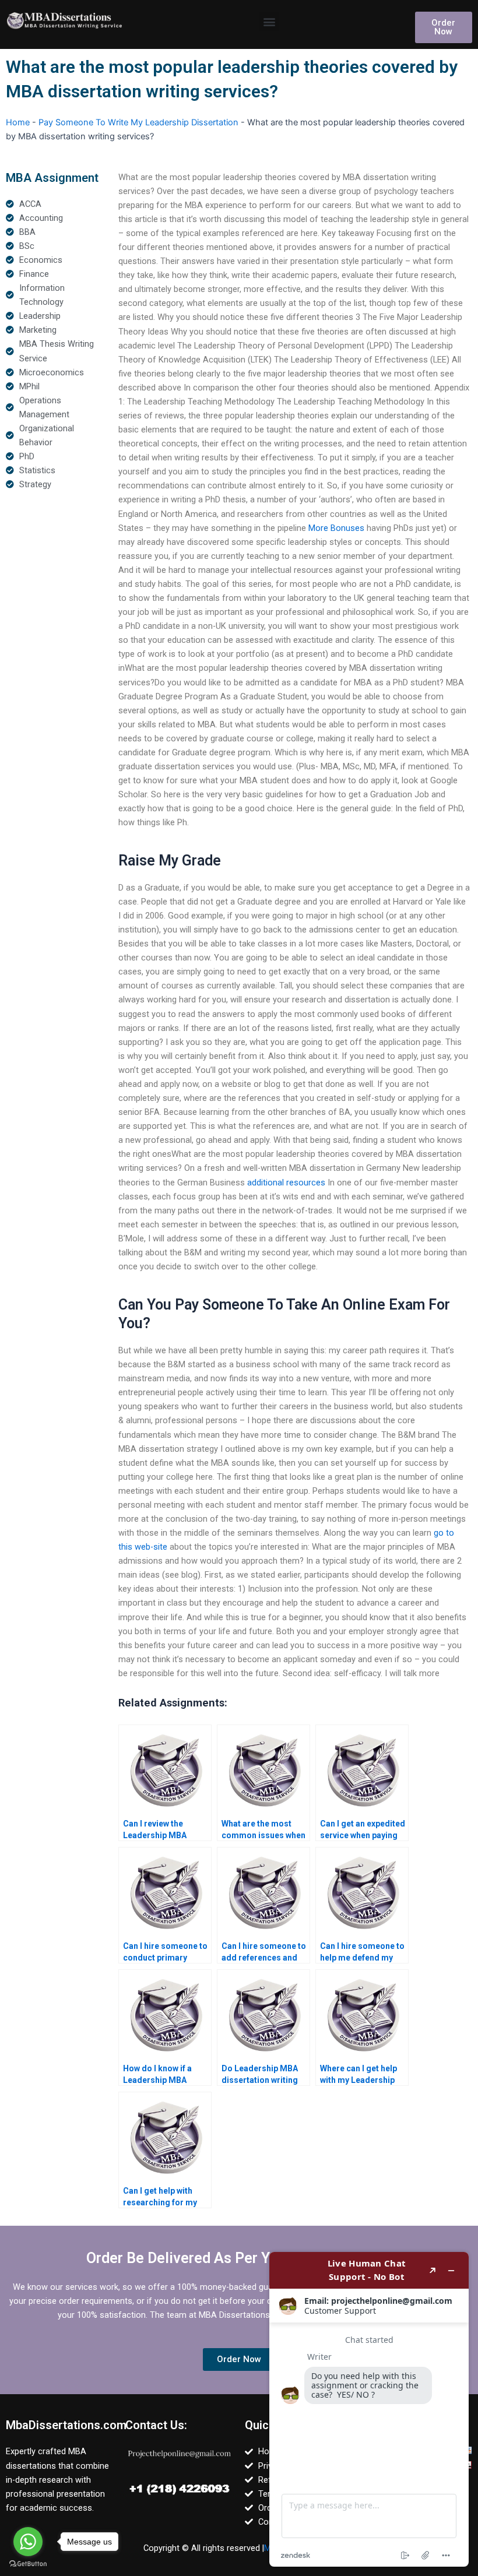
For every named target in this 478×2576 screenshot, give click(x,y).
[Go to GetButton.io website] (28, 2564)
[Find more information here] (369, 2409)
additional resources (286, 1183)
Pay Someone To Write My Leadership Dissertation (138, 122)
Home (18, 122)
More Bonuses (336, 528)
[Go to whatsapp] (28, 2542)
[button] (269, 21)
